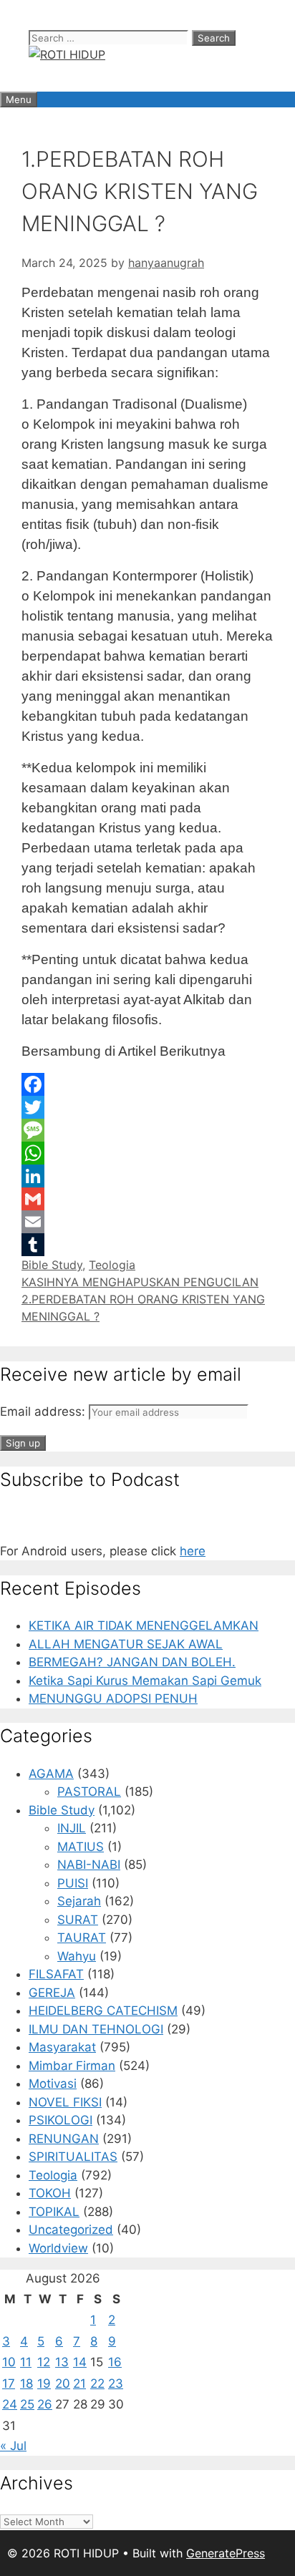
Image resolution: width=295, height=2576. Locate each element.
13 (62, 2362)
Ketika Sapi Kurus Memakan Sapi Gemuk (145, 1681)
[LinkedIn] (147, 1176)
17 (9, 2383)
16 (115, 2362)
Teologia (112, 1265)
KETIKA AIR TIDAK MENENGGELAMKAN (144, 1625)
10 (9, 2362)
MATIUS (81, 1847)
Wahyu (77, 1956)
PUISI (73, 1883)
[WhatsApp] (147, 1153)
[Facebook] (147, 1084)
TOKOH (50, 2193)
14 (80, 2362)
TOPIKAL (54, 2212)
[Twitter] (147, 1107)
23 (116, 2383)
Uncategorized (71, 2230)
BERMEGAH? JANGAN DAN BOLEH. (132, 1662)
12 (44, 2362)
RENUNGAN (64, 2139)
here (193, 1551)
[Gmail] (147, 1199)
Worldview (58, 2248)
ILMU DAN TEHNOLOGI (96, 2029)
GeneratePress (226, 2553)
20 (63, 2383)
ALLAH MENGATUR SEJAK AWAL (126, 1644)
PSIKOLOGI (61, 2120)
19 (44, 2383)
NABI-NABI (89, 1865)
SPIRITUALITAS (73, 2157)
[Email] (147, 1222)
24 (10, 2404)
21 (79, 2383)
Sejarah (79, 1901)
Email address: (44, 1411)
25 (27, 2404)
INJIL (72, 1828)
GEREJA (52, 1993)
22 (97, 2383)
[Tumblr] (147, 1245)
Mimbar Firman (72, 2066)
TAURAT (82, 1938)
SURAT (78, 1920)
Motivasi (53, 2084)
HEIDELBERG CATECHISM (103, 2011)
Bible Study (52, 1265)
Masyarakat (62, 2047)
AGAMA (51, 1774)
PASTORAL (89, 1792)
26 (45, 2404)
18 (26, 2383)
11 (26, 2362)
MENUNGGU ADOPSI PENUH (113, 1698)
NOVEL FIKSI (65, 2102)
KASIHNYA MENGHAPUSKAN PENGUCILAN (140, 1282)
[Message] (147, 1130)
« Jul (13, 2446)
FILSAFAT (56, 1974)
